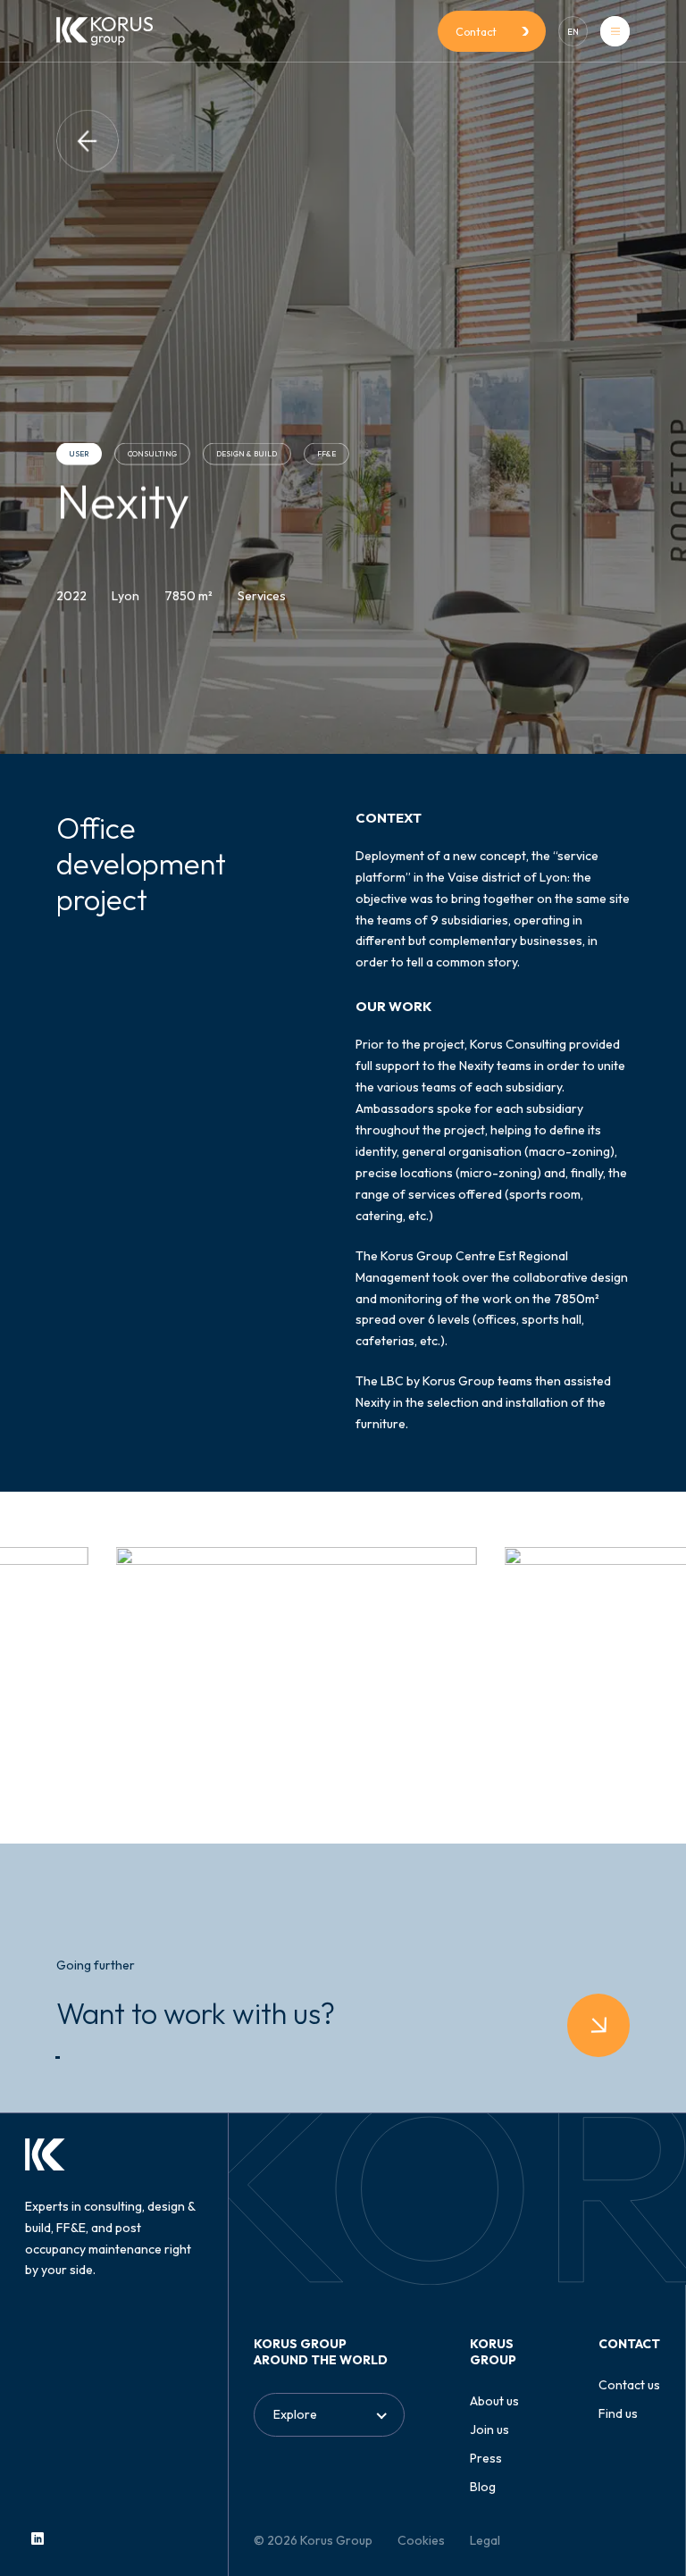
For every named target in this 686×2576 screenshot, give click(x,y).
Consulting (152, 454)
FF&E (326, 454)
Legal (485, 2540)
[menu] (615, 31)
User (79, 454)
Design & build (247, 454)
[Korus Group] (105, 31)
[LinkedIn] (38, 2538)
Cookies (421, 2540)
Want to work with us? (196, 2013)
